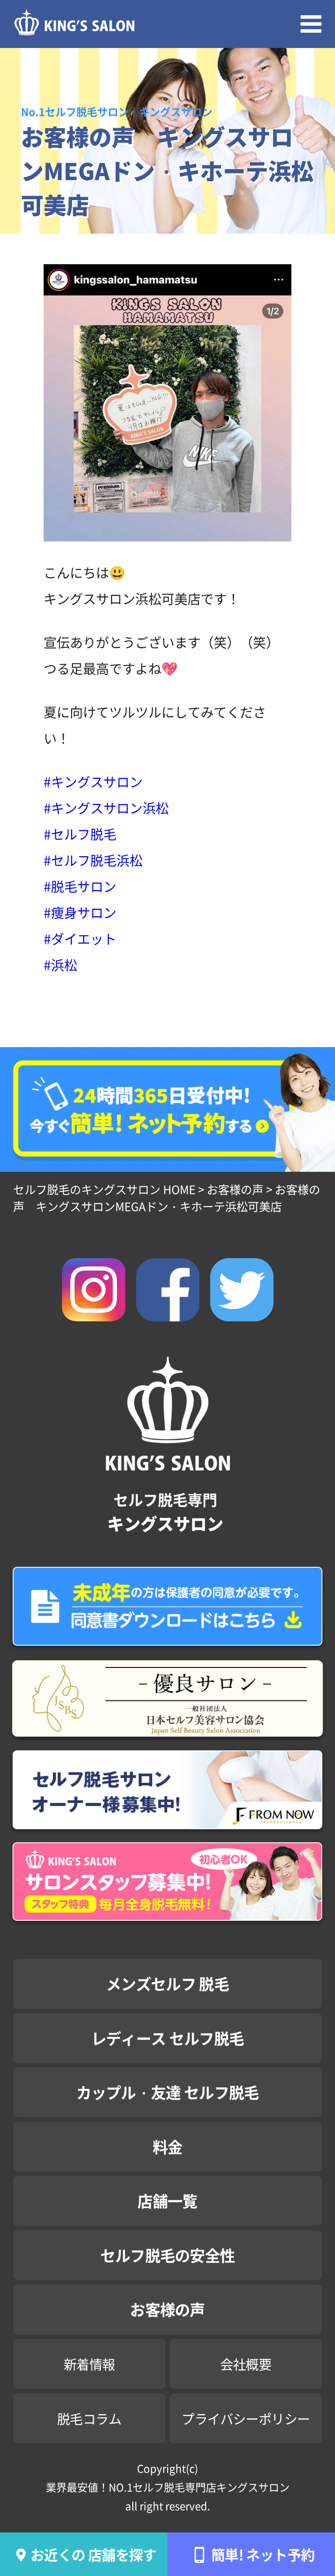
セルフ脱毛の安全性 (168, 2255)
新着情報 (89, 2364)
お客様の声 (167, 2309)
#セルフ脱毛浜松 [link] (93, 860)
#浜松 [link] (60, 964)
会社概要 (246, 2364)
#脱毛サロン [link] (80, 886)
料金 (168, 2146)
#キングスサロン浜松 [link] (106, 807)
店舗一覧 (167, 2200)
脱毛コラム (89, 2418)
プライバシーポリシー (246, 2418)
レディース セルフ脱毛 (167, 2038)
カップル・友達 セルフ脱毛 (168, 2092)
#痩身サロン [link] (80, 912)
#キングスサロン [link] (93, 781)
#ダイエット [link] (80, 938)
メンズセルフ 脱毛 (167, 1983)
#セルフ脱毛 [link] (80, 834)
